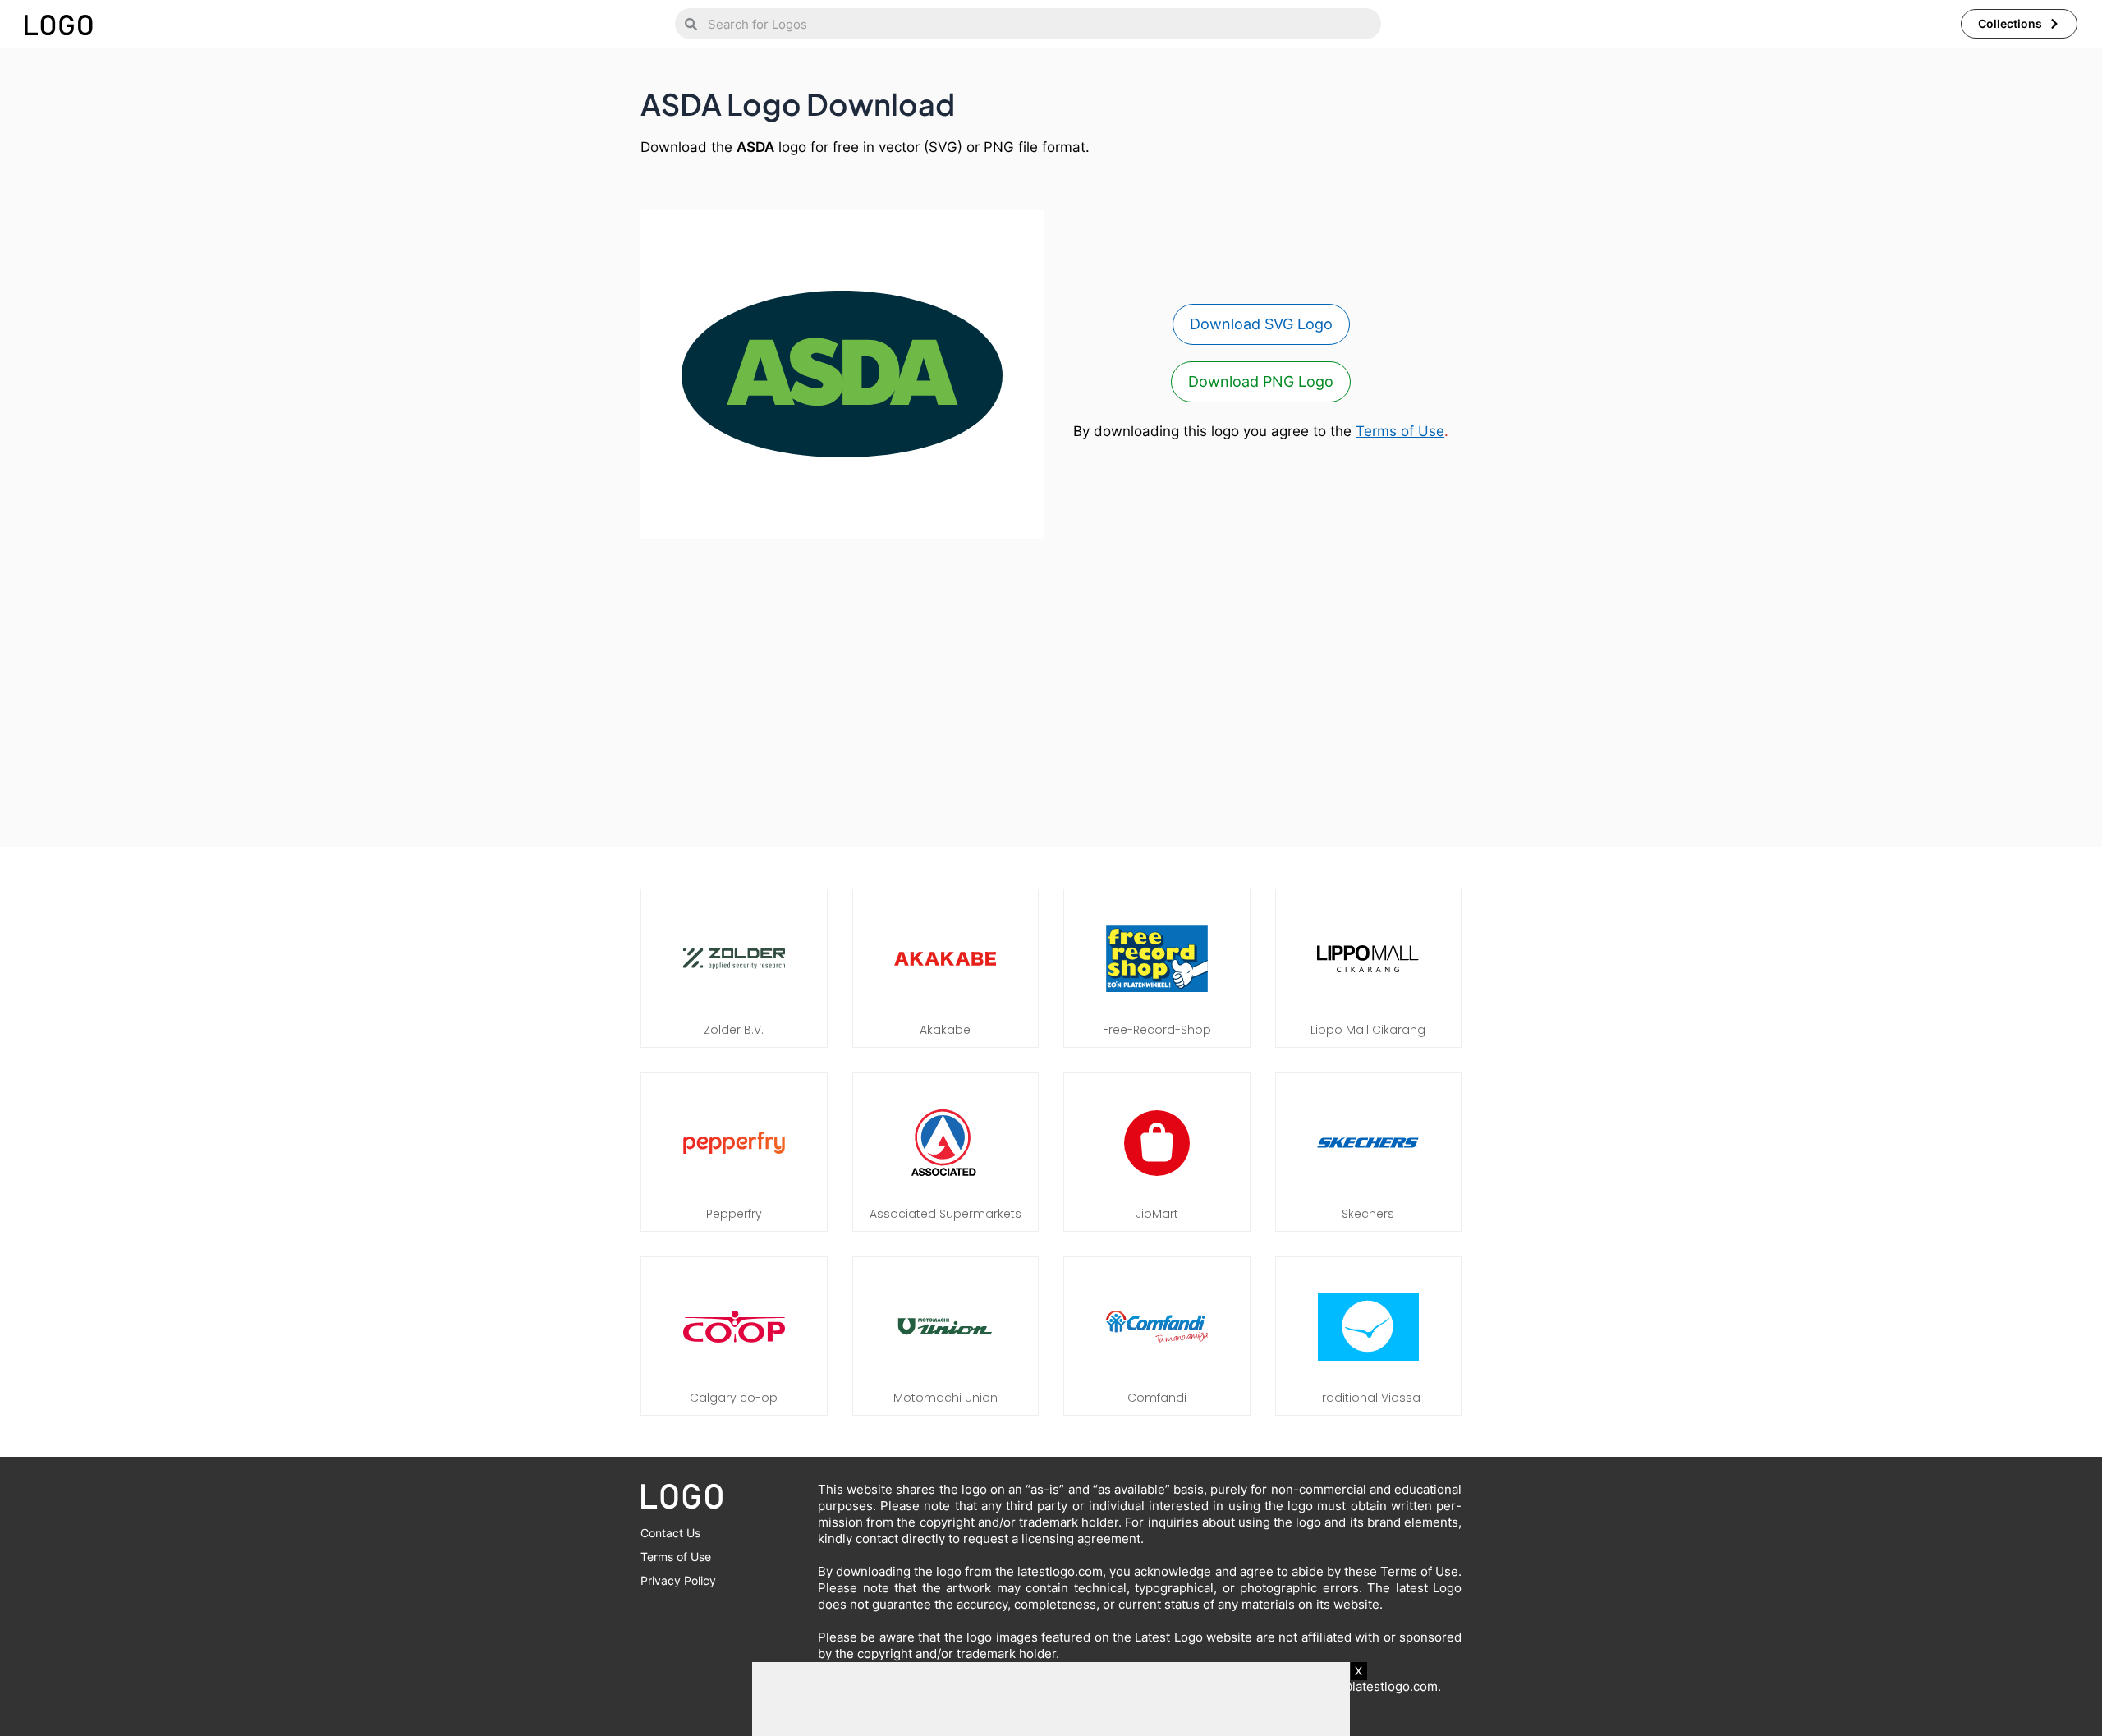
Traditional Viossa (1368, 1398)
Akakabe (945, 1030)
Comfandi (1157, 1398)
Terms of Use (1400, 431)
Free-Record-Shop (1157, 1030)
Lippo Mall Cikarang (1368, 1030)
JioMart (1157, 1214)
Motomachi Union (945, 1398)
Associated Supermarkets (945, 1214)
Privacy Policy (678, 1580)
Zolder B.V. (734, 1030)
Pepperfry (734, 1214)
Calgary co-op (734, 1398)
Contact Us (670, 1533)
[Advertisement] (1051, 685)
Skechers (1368, 1214)
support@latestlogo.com (1366, 1686)
